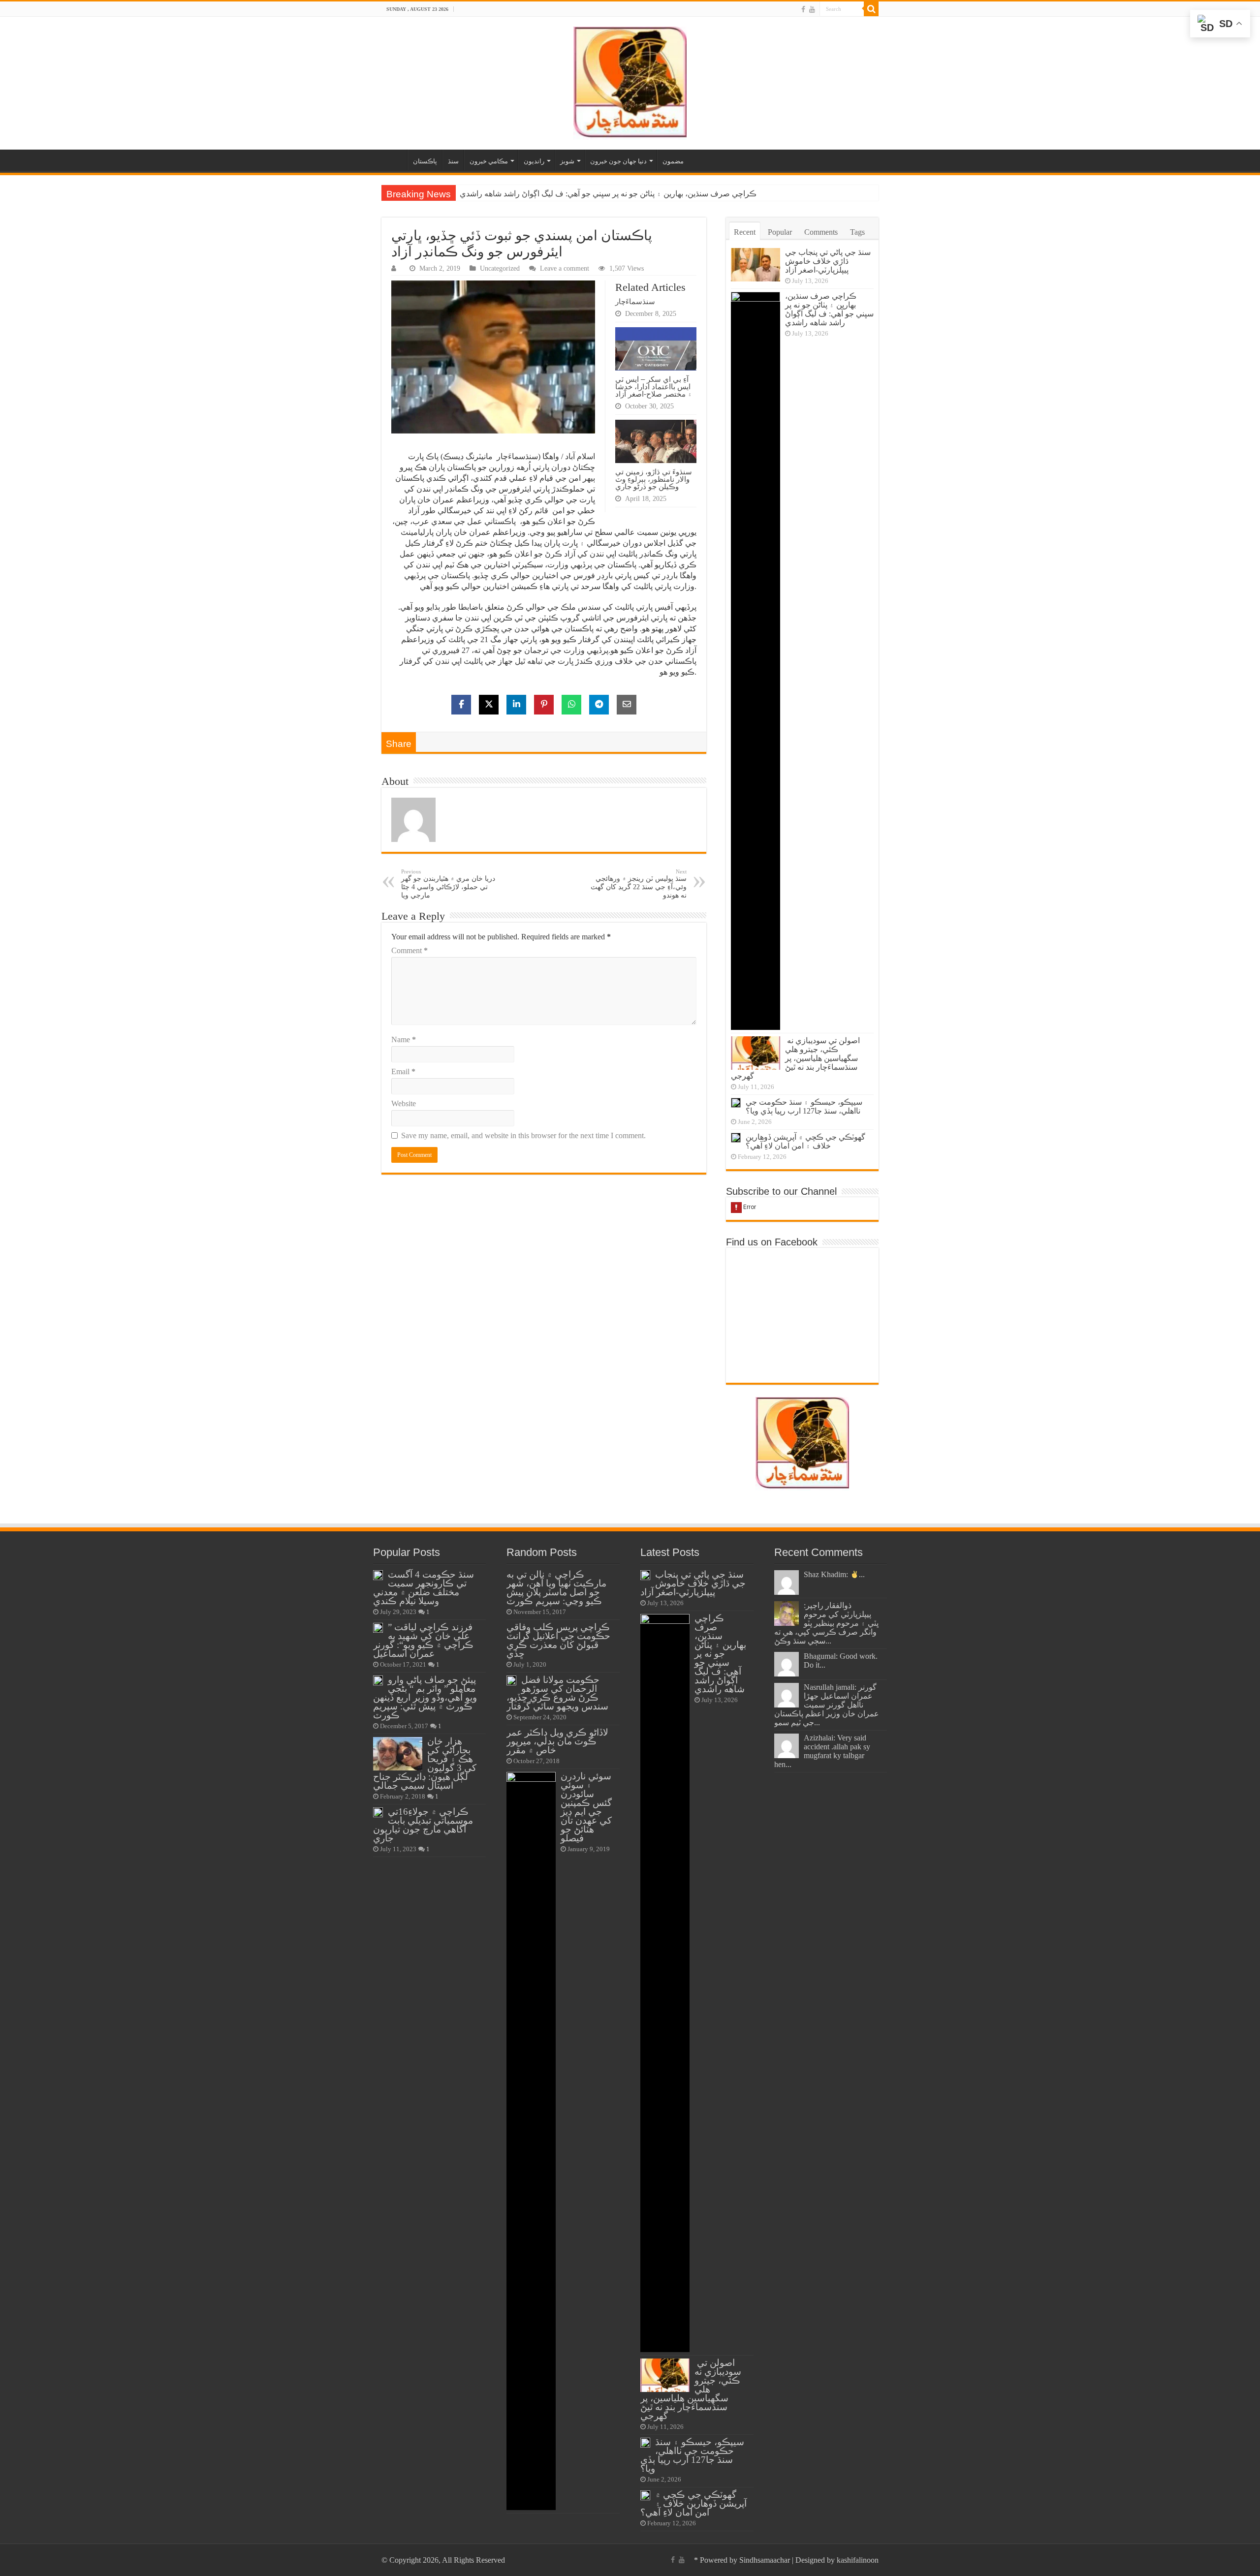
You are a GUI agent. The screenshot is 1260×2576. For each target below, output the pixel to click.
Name (404, 1040)
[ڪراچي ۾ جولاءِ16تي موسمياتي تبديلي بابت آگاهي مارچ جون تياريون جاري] (378, 1812)
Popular (780, 232)
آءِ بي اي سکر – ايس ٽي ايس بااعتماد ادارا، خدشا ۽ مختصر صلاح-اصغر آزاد (654, 387)
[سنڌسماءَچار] (630, 81)
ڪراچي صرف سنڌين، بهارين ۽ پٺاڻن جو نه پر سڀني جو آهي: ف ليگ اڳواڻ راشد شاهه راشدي (829, 309)
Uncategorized (500, 268)
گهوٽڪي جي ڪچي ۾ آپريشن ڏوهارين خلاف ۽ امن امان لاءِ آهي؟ (805, 1141)
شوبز (567, 161)
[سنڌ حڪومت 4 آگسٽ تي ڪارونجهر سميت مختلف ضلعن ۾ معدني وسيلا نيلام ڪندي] (378, 1575)
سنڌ (453, 161)
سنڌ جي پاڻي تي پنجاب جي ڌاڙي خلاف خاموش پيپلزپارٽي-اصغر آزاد (828, 261)
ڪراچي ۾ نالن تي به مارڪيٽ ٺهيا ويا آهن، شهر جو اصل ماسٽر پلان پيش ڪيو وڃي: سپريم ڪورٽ (556, 1588)
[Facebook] (803, 9)
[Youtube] (812, 9)
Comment (409, 950)
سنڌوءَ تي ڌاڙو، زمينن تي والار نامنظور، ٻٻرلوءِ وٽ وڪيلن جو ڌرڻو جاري (654, 479)
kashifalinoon (858, 2560)
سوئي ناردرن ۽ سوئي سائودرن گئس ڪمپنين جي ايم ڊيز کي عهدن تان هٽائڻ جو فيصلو (586, 1807)
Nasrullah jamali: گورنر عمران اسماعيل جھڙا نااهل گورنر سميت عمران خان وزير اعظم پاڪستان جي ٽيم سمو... (827, 1705)
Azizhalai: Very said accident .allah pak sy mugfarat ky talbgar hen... (822, 1751)
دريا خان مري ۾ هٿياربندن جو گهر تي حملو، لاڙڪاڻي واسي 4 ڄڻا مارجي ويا (448, 884)
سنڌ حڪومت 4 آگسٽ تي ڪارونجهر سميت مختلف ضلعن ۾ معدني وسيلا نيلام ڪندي (424, 1588)
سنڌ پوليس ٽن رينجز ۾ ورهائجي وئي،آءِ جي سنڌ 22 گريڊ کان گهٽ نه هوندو (639, 884)
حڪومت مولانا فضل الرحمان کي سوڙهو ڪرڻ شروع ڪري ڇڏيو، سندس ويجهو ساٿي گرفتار (557, 1693)
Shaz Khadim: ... (834, 1574)
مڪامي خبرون (489, 161)
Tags (857, 232)
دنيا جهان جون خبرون (618, 161)
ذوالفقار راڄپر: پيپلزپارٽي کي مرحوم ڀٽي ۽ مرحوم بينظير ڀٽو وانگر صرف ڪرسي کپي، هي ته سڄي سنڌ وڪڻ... (826, 1623)
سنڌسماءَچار (635, 301)
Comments (821, 232)
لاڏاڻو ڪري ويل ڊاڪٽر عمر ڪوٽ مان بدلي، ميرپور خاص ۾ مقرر (557, 1741)
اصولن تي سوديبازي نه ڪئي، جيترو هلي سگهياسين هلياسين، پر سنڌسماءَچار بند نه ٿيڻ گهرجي (612, 194)
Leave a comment (565, 268)
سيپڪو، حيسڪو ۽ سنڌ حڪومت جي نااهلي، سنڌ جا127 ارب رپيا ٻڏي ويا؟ (804, 1106)
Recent (745, 232)
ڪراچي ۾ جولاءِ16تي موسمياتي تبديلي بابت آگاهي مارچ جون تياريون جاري (423, 1825)
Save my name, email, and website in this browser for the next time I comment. (523, 1135)
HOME (394, 160)
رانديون (534, 161)
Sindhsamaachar (765, 2560)
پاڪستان (425, 161)
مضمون (673, 161)
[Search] (871, 9)
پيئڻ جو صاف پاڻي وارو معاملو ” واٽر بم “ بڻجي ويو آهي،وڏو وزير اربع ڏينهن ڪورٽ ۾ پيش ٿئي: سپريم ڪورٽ (425, 1697)
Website (404, 1103)
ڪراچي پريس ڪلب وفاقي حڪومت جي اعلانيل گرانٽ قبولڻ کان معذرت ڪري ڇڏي (558, 1640)
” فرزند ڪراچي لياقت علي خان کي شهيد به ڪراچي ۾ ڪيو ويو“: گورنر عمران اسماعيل (423, 1640)
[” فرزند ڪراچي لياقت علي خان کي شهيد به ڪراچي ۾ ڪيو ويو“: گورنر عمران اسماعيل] (378, 1628)
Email (403, 1071)
